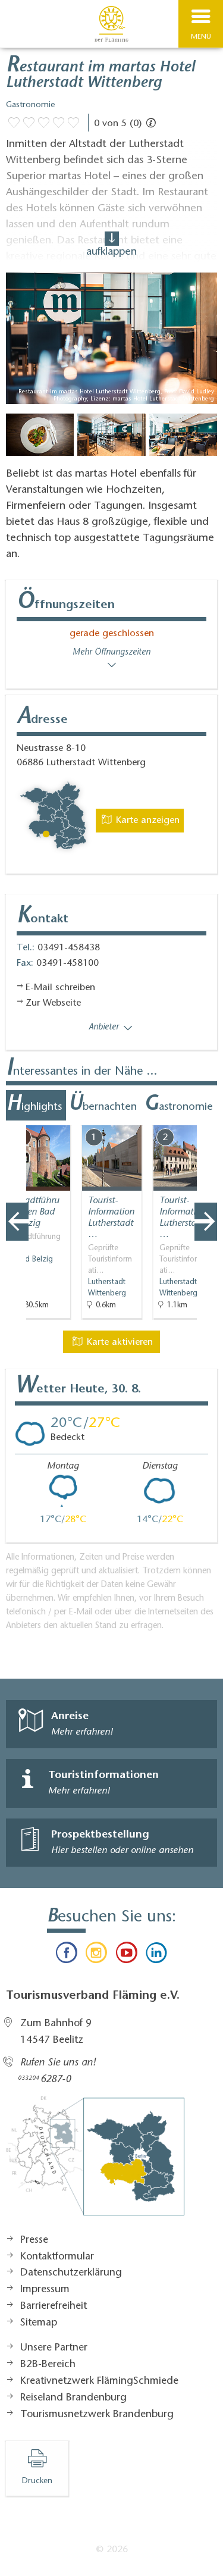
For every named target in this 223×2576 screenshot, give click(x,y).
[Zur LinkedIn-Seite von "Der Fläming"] (156, 1955)
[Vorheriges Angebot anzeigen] (17, 1222)
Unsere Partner (54, 2348)
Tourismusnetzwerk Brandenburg (97, 2415)
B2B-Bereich (48, 2365)
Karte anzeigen (146, 821)
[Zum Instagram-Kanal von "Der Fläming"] (96, 1955)
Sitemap (39, 2323)
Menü (201, 37)
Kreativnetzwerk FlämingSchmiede (99, 2381)
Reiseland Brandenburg (73, 2398)
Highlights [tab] (34, 1105)
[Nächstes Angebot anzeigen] (206, 1222)
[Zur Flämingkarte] (95, 2162)
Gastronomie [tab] (178, 1105)
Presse (34, 2240)
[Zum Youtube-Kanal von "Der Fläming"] (127, 1955)
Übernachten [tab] (103, 1105)
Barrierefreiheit (54, 2306)
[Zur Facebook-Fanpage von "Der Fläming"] (67, 1955)
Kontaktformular (57, 2257)
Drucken (37, 2481)
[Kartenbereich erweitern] (205, 1118)
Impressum (45, 2290)
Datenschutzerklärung (71, 2273)
